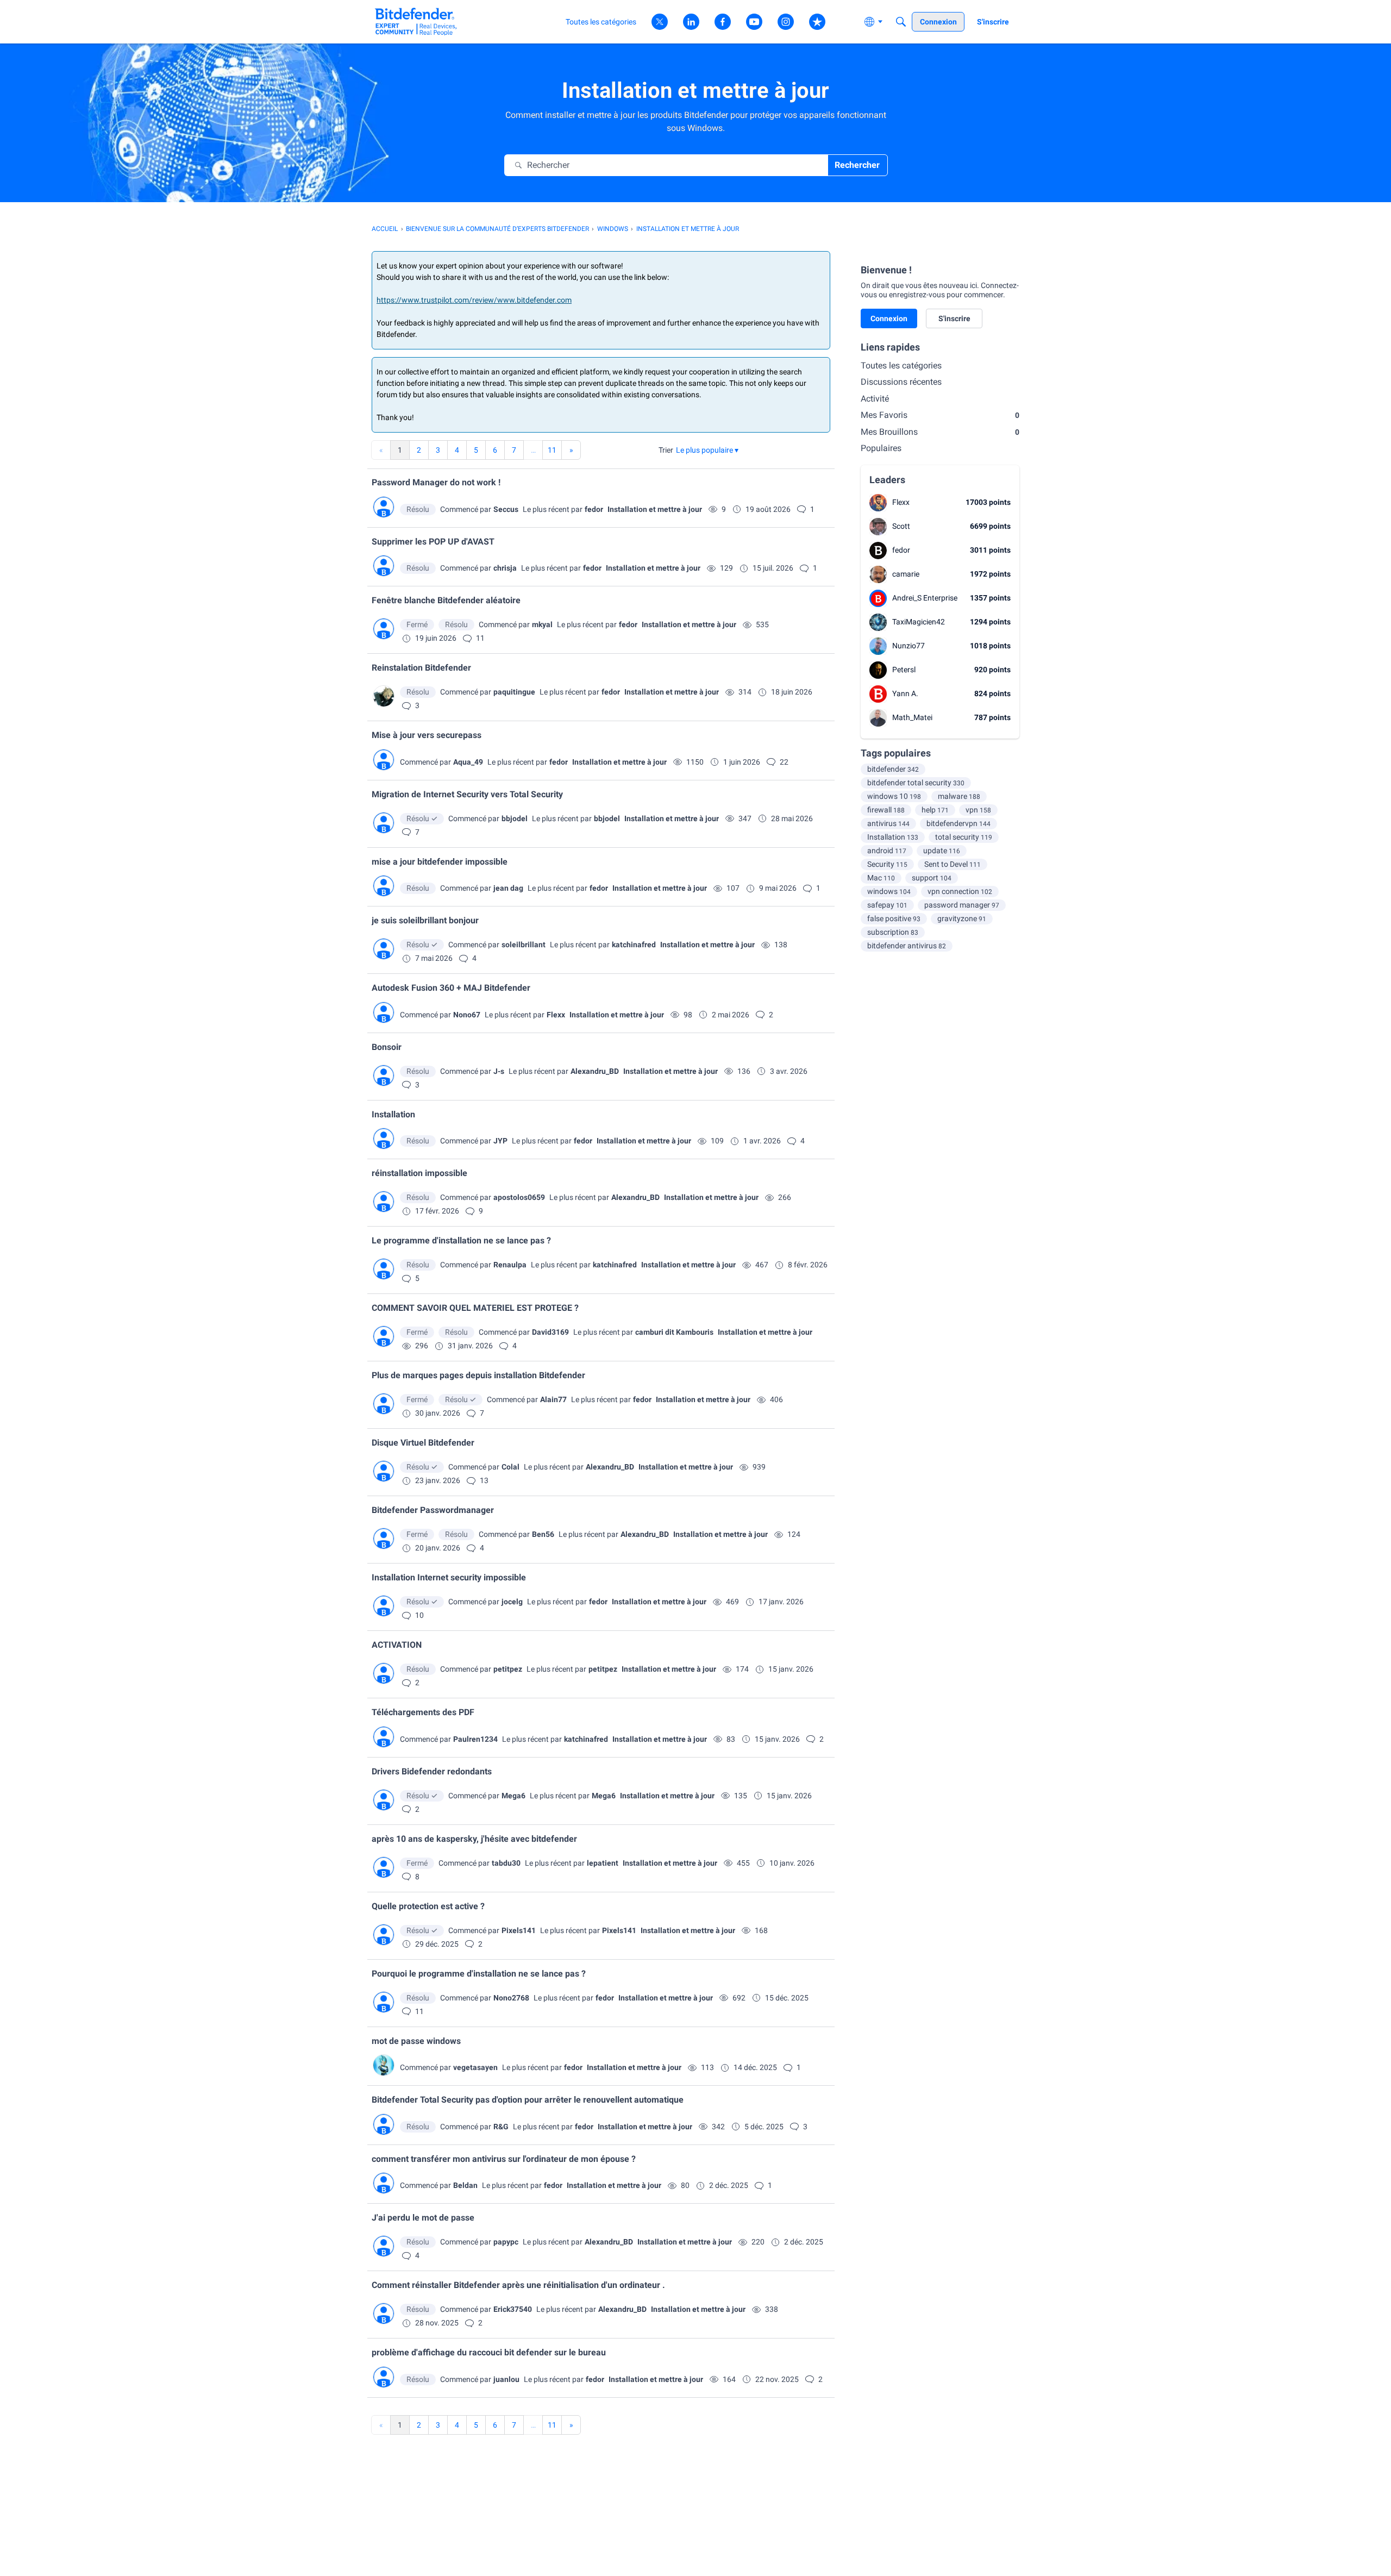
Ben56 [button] (543, 1534)
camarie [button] (906, 574)
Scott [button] (901, 526)
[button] (707, 450)
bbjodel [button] (515, 818)
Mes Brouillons (940, 432)
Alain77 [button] (553, 1399)
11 (552, 450)
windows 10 (894, 796)
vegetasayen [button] (475, 2067)
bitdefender (893, 769)
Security (887, 864)
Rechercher (857, 165)
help (935, 810)
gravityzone (962, 918)
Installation (893, 837)
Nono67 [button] (467, 1015)
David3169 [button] (550, 1332)
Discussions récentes (901, 382)
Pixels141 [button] (519, 1930)
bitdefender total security (916, 783)
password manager (962, 905)
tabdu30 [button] (506, 1863)
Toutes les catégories (901, 365)
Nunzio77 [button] (908, 646)
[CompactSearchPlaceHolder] (901, 22)
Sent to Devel (953, 864)
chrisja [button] (505, 568)
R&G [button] (501, 2127)
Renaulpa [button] (510, 1265)
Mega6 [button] (513, 1796)
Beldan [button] (465, 2185)
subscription (893, 932)
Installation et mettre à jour (655, 509)
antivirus (888, 823)
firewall (886, 810)
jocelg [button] (512, 1602)
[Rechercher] (518, 165)
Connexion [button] (889, 318)
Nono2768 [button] (511, 1998)
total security (964, 837)
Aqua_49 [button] (468, 762)
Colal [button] (510, 1467)
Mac (881, 878)
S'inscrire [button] (954, 318)
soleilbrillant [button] (524, 945)
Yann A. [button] (905, 693)
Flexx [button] (556, 1015)
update (942, 851)
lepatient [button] (603, 1863)
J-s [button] (499, 1071)
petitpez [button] (508, 1669)
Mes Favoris (940, 415)
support (932, 878)
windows (889, 891)
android (887, 851)
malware (959, 796)
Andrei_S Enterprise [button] (925, 598)
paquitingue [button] (514, 692)
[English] (416, 21)
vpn (978, 810)
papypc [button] (506, 2242)
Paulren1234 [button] (475, 1739)
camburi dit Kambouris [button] (674, 1332)
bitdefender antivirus (907, 946)
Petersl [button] (904, 670)
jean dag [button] (508, 888)
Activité (875, 399)
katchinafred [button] (634, 945)
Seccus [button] (506, 509)
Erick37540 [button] (513, 2309)
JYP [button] (500, 1141)
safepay (887, 905)
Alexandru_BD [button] (595, 1071)
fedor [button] (594, 509)
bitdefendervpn (958, 823)
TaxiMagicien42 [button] (919, 622)
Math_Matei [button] (912, 717)
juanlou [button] (506, 2379)
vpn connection (960, 891)
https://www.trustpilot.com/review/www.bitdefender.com (474, 300)
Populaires (881, 448)
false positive (894, 918)
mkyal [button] (542, 624)
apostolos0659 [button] (519, 1197)
